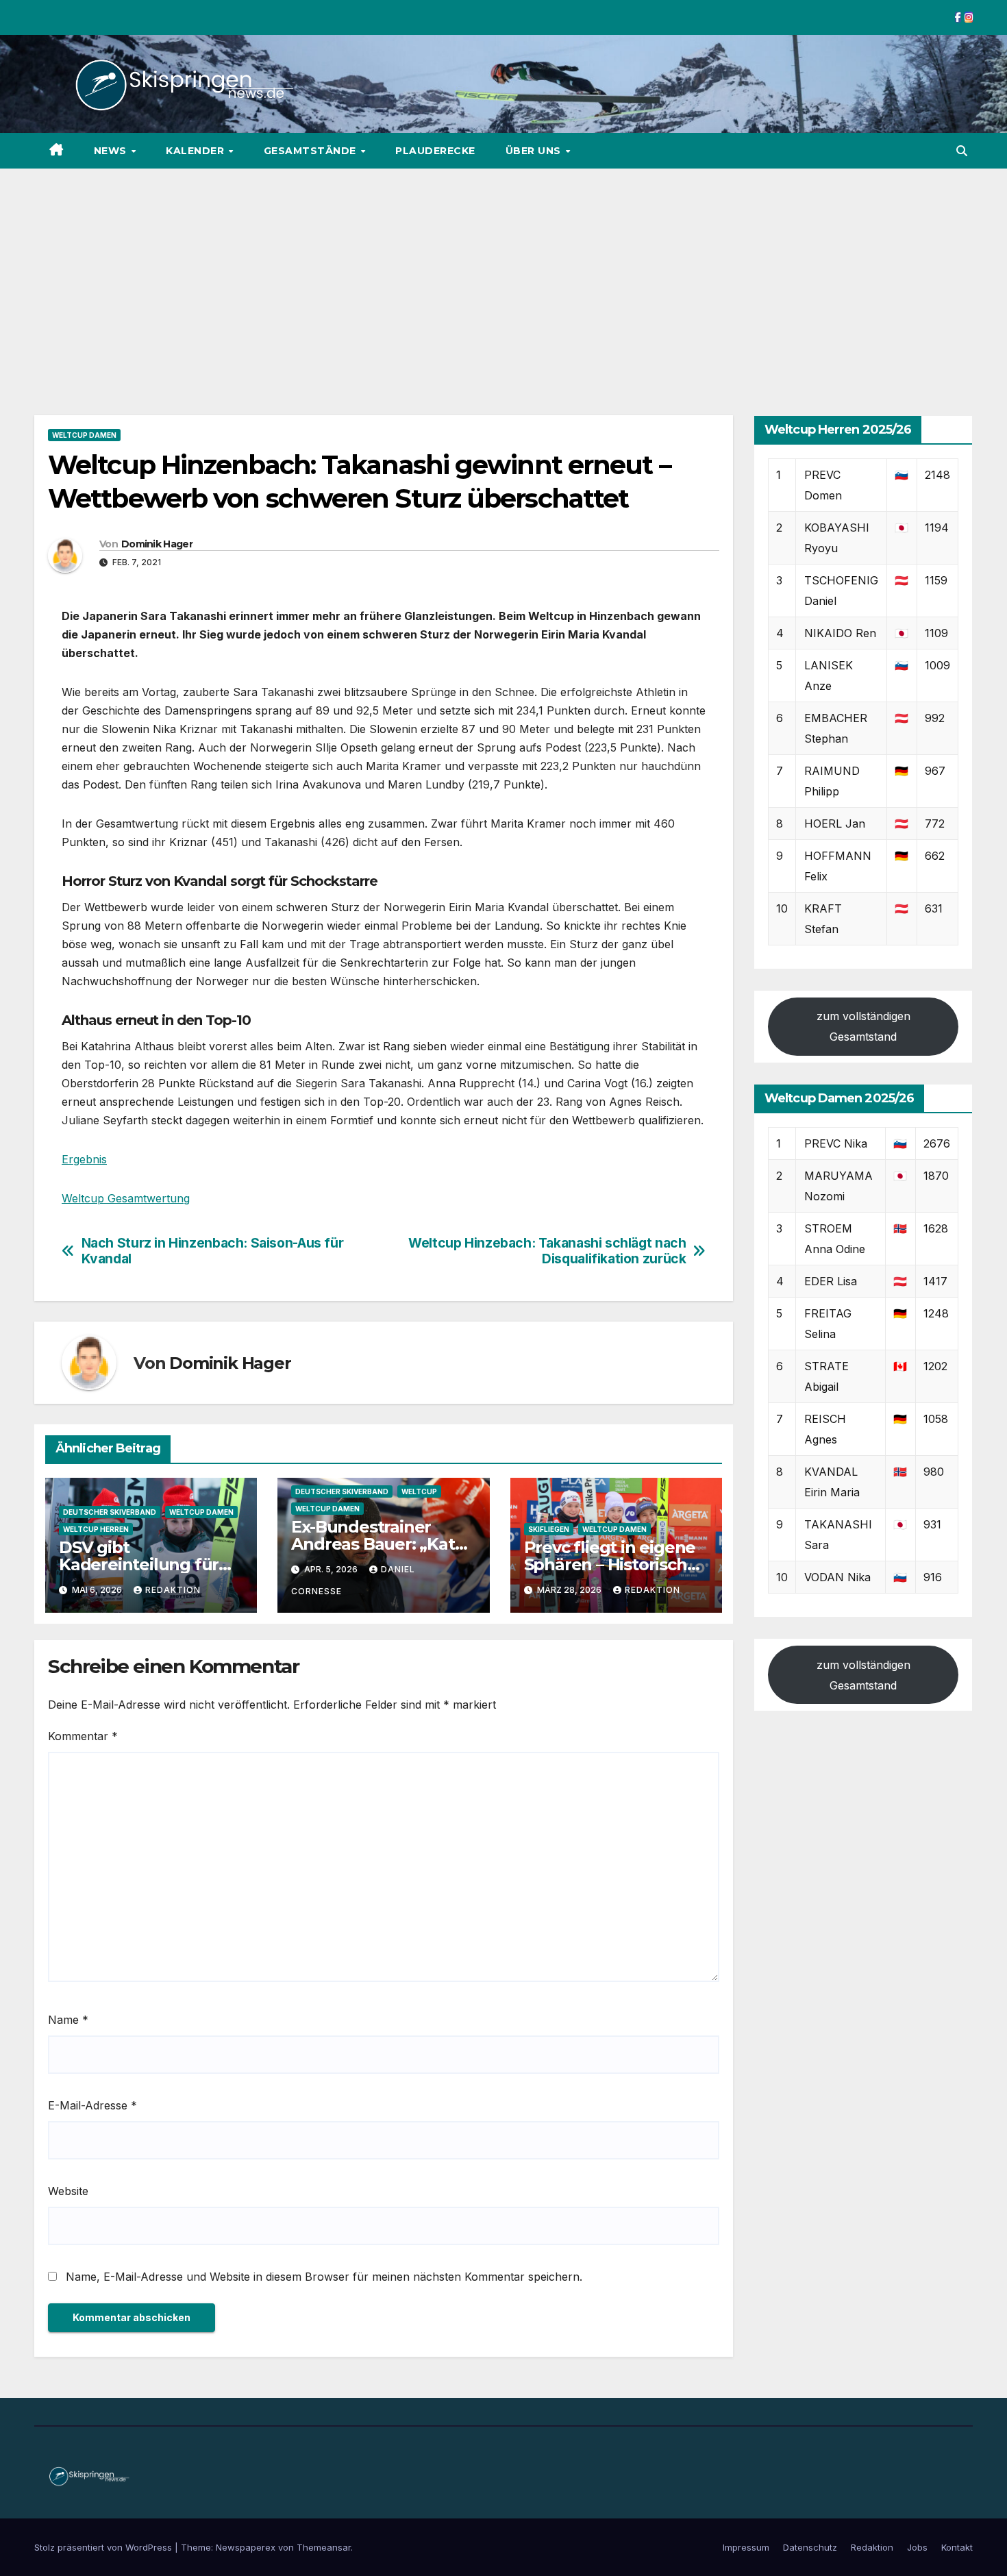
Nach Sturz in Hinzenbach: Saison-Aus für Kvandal (213, 1251)
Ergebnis (84, 1159)
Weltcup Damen (84, 435)
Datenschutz (810, 2547)
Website (68, 2191)
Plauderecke (435, 151)
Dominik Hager (157, 544)
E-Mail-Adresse (92, 2105)
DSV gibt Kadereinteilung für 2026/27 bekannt (139, 1564)
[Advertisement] (503, 271)
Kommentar (83, 1736)
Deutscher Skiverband (110, 1512)
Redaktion (173, 1590)
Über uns (535, 151)
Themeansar (324, 2547)
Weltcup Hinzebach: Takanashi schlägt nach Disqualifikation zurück (547, 1251)
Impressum (746, 2547)
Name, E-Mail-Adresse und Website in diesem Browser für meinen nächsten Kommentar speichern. (324, 2277)
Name (68, 2020)
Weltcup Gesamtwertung (126, 1198)
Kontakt (957, 2547)
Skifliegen (549, 1529)
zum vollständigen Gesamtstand (863, 1027)
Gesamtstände (312, 151)
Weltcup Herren (96, 1529)
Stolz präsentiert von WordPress (104, 2547)
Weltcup (419, 1491)
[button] (962, 151)
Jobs (917, 2547)
